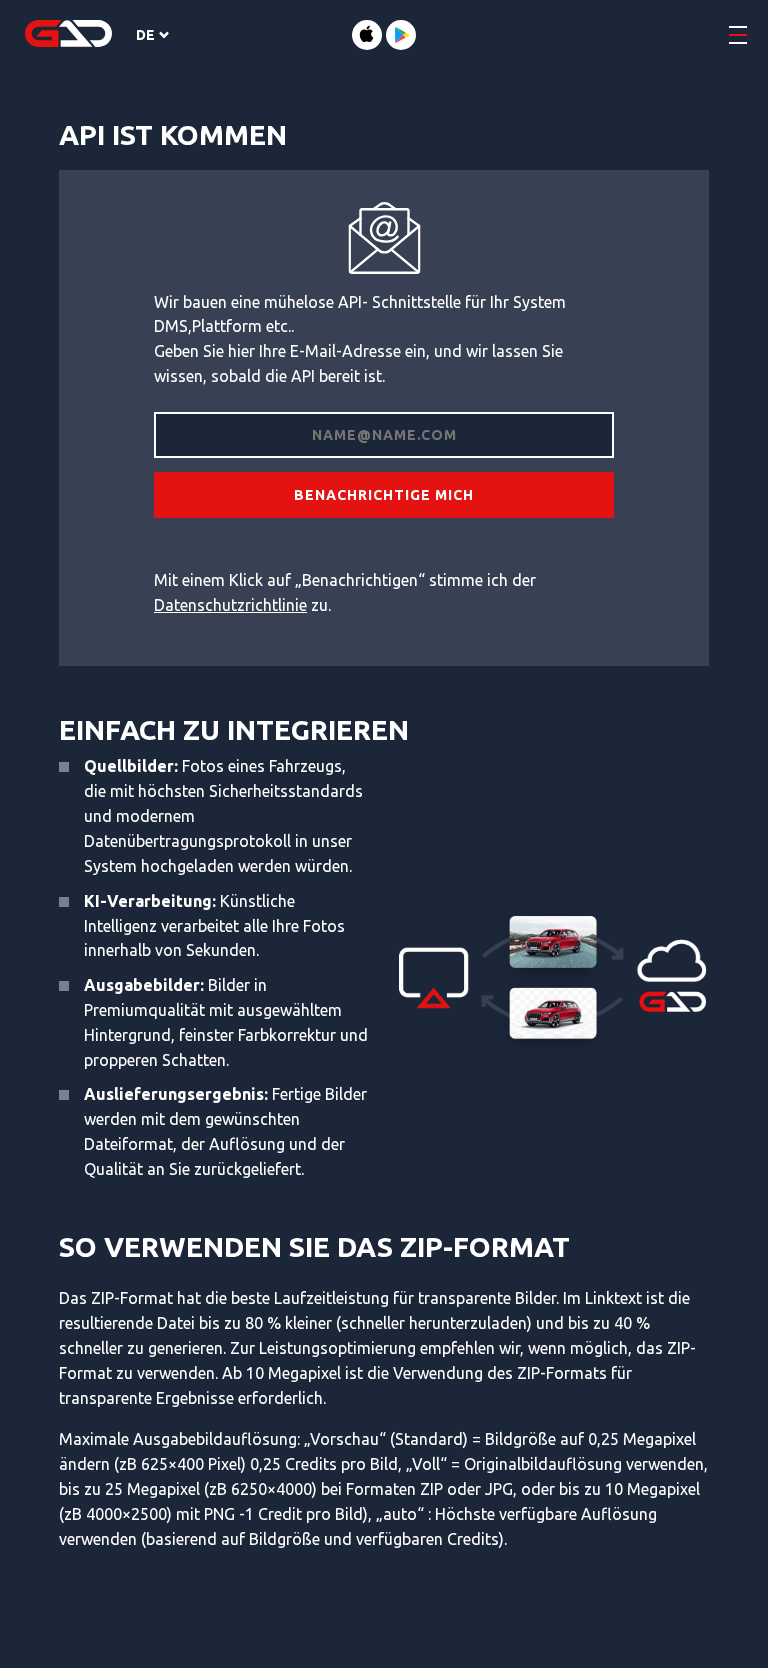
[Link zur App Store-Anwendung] (367, 35)
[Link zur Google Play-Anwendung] (401, 35)
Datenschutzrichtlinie (230, 605)
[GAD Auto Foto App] (68, 35)
